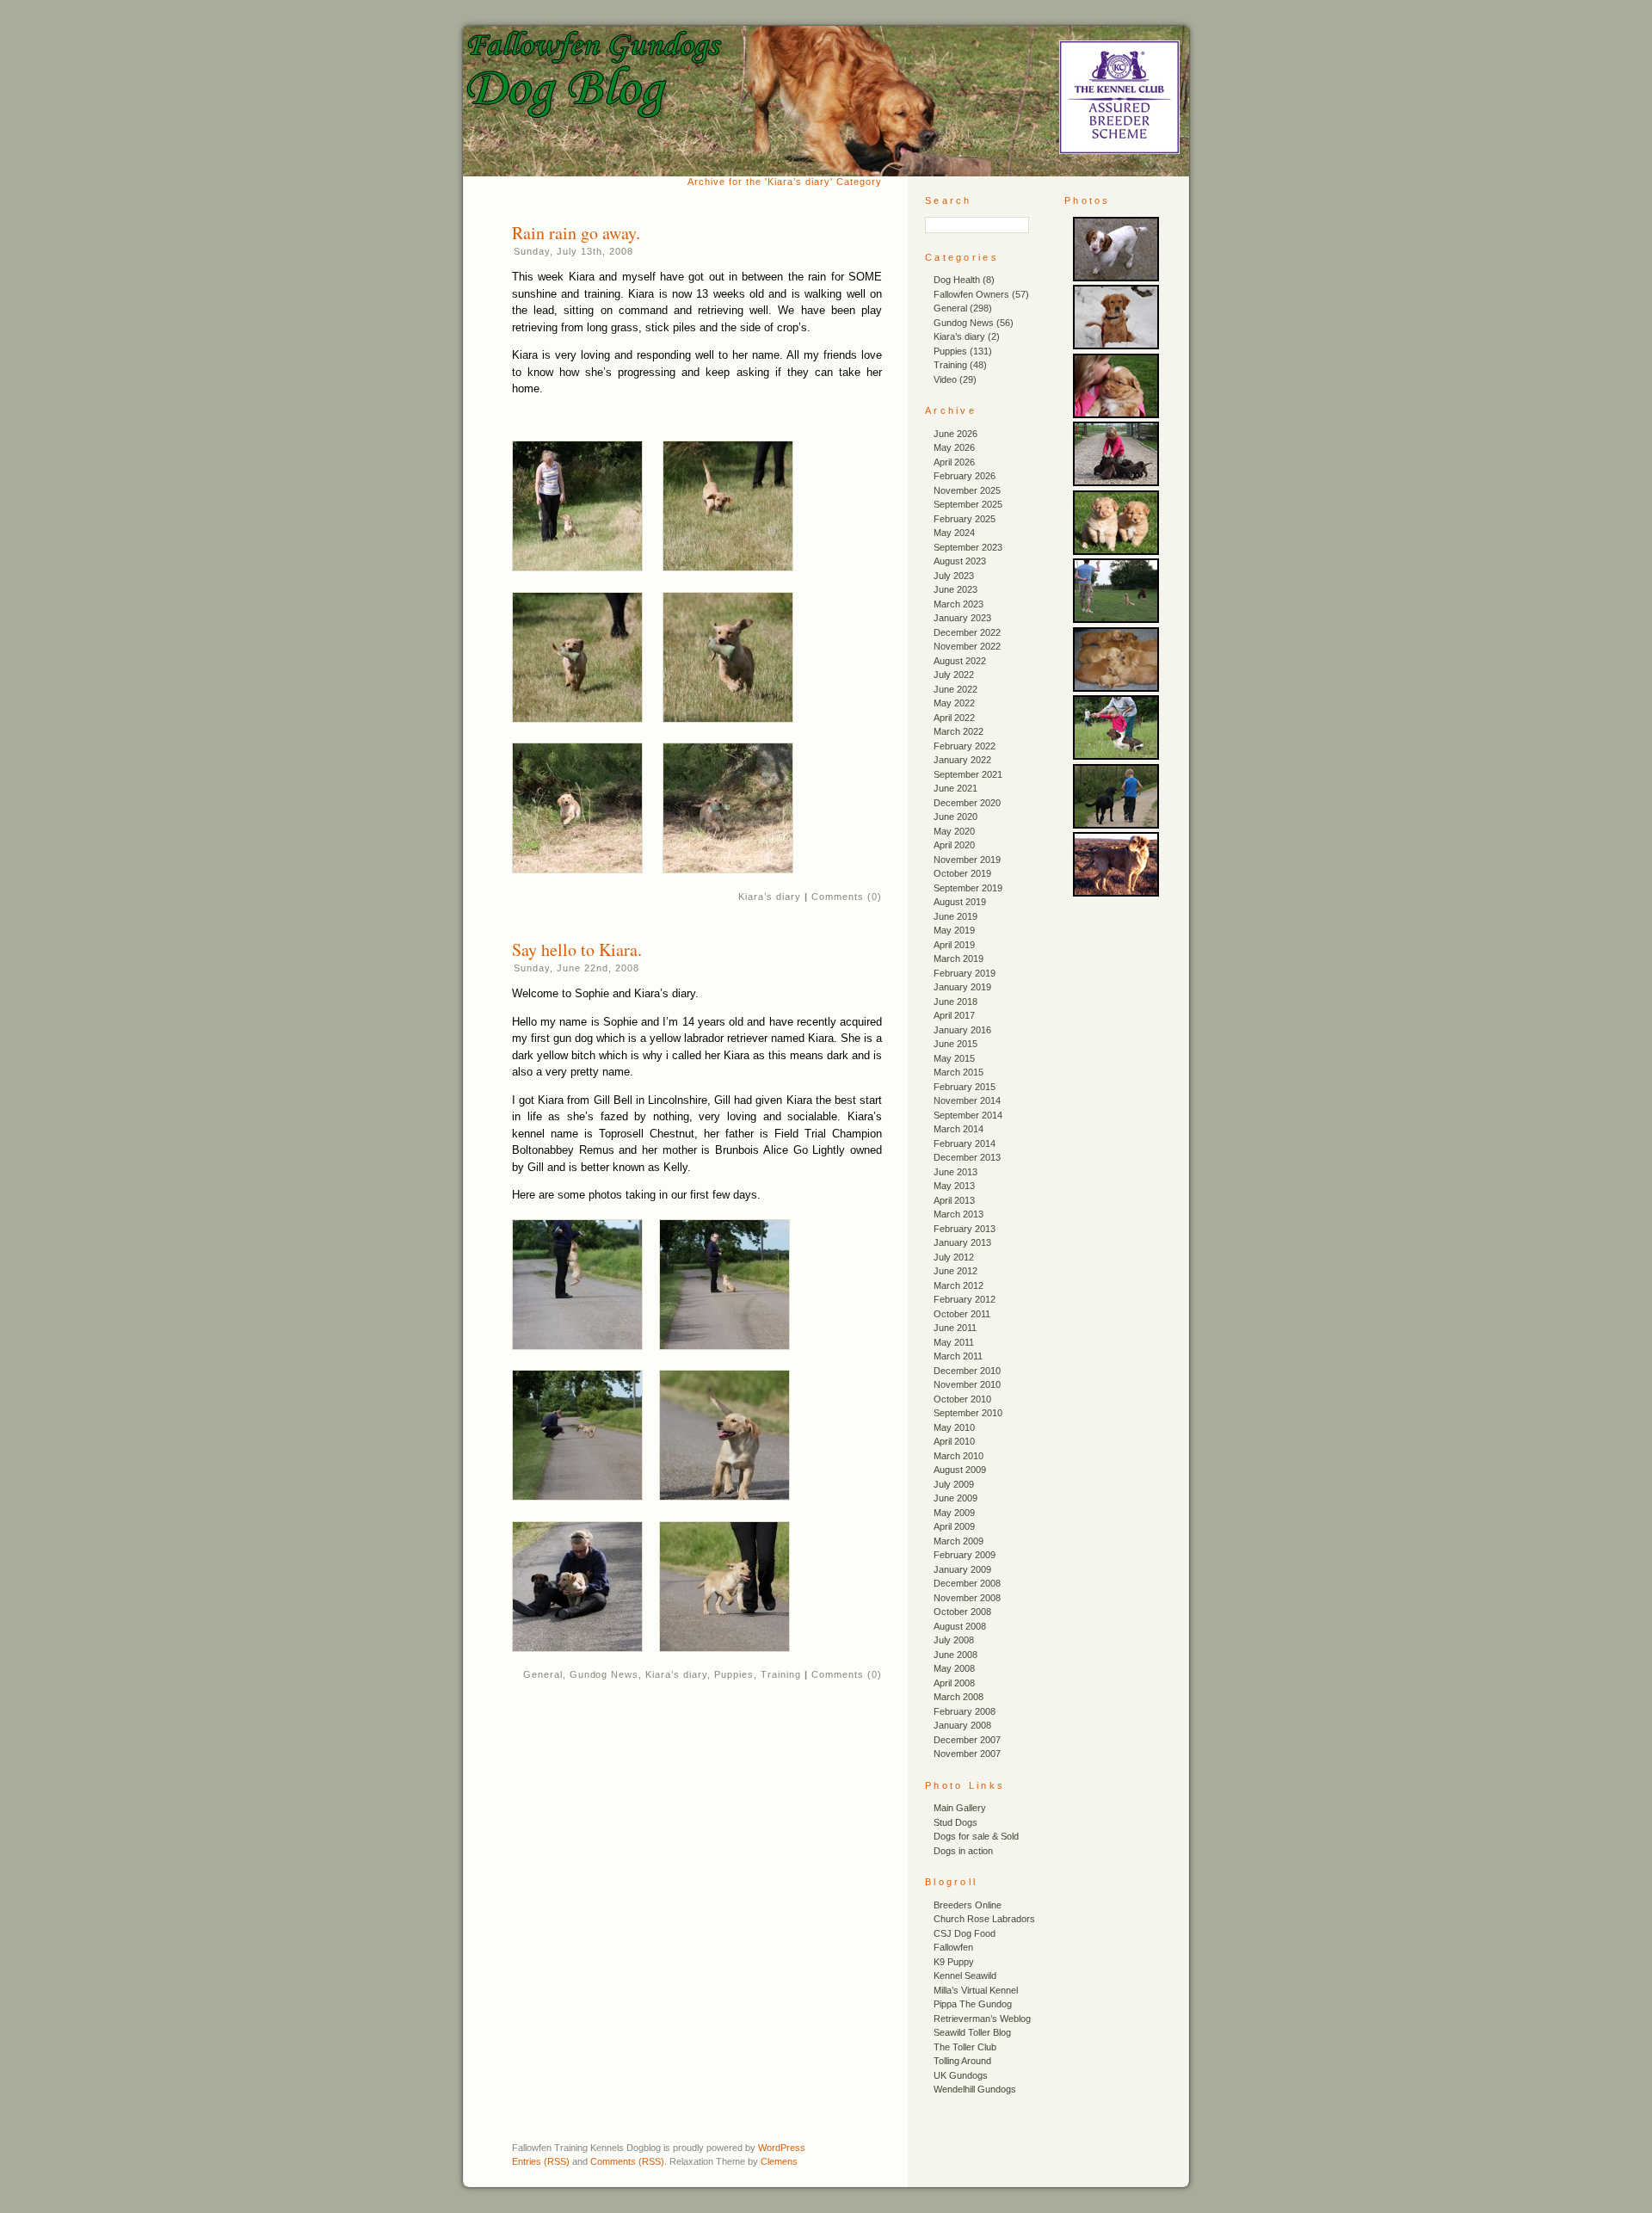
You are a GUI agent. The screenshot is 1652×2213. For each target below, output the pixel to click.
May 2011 (954, 1342)
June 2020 (955, 817)
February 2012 (965, 1299)
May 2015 (954, 1058)
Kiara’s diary (770, 897)
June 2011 (955, 1328)
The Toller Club (965, 2047)
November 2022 (967, 646)
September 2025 (968, 504)
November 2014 (967, 1100)
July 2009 (954, 1484)
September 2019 (968, 888)
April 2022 (954, 718)
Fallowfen (953, 1947)
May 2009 (954, 1513)
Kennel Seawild (965, 1976)
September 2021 (968, 774)
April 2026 (954, 462)
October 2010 (962, 1399)
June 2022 (955, 689)
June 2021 (955, 788)
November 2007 (967, 1754)
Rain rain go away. (576, 233)
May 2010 (954, 1427)
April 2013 (954, 1200)
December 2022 (967, 632)
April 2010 (954, 1441)
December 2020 (967, 803)
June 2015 (955, 1044)
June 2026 (955, 434)
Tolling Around (962, 2061)
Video (945, 379)
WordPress (782, 2148)
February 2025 (965, 519)
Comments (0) (847, 897)
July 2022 (954, 675)
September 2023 (968, 547)
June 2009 (955, 1498)
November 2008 (967, 1598)
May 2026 (954, 447)
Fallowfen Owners (971, 294)
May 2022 (954, 703)
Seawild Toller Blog (972, 2032)
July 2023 (954, 576)
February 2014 (965, 1143)
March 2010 (959, 1456)
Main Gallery (960, 1808)
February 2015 (965, 1087)
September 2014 (968, 1115)
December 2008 (967, 1583)
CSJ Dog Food (965, 1933)
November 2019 (967, 860)
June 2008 (955, 1655)
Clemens (779, 2161)
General (543, 1674)
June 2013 (955, 1172)
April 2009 (954, 1526)
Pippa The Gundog (973, 2004)
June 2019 (955, 916)
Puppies (734, 1674)
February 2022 (965, 746)
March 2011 (958, 1356)
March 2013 (959, 1214)
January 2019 (962, 987)
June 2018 (955, 1002)
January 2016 (962, 1030)
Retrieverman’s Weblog (982, 2019)
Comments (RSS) (627, 2161)
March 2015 (959, 1072)
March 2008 (959, 1697)
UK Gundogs (961, 2075)
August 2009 (960, 1470)
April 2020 (954, 845)
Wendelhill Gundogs (975, 2089)
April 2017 (954, 1015)
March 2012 (959, 1285)
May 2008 (954, 1668)
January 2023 (962, 618)
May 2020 (954, 831)
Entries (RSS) (541, 2161)
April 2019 (954, 945)
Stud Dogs (955, 1822)
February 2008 (965, 1711)
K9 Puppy (954, 1962)
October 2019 (962, 873)
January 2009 (962, 1569)
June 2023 (955, 589)
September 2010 (968, 1413)
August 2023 (960, 561)
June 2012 (955, 1271)
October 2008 (962, 1612)
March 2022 (959, 731)
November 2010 (967, 1384)
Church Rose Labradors (984, 1919)
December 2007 (967, 1740)
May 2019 (954, 930)
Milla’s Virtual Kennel (976, 1990)
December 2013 (967, 1157)
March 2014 (959, 1129)
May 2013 (954, 1186)
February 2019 (965, 973)
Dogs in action (963, 1851)
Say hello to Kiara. (577, 949)
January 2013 (962, 1242)
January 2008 (962, 1725)
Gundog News (604, 1674)
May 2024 (954, 533)
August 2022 (960, 661)
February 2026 (965, 476)
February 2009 (965, 1555)
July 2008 (954, 1640)
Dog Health (957, 280)
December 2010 (967, 1371)
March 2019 (959, 959)
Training (781, 1674)
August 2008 (960, 1626)
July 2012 (954, 1257)
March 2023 (959, 604)
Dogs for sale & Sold (976, 1836)
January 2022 (962, 760)
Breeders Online (968, 1905)
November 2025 (967, 490)
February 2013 (965, 1229)
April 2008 (954, 1683)
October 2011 (962, 1314)
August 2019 (960, 902)
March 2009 (959, 1541)
